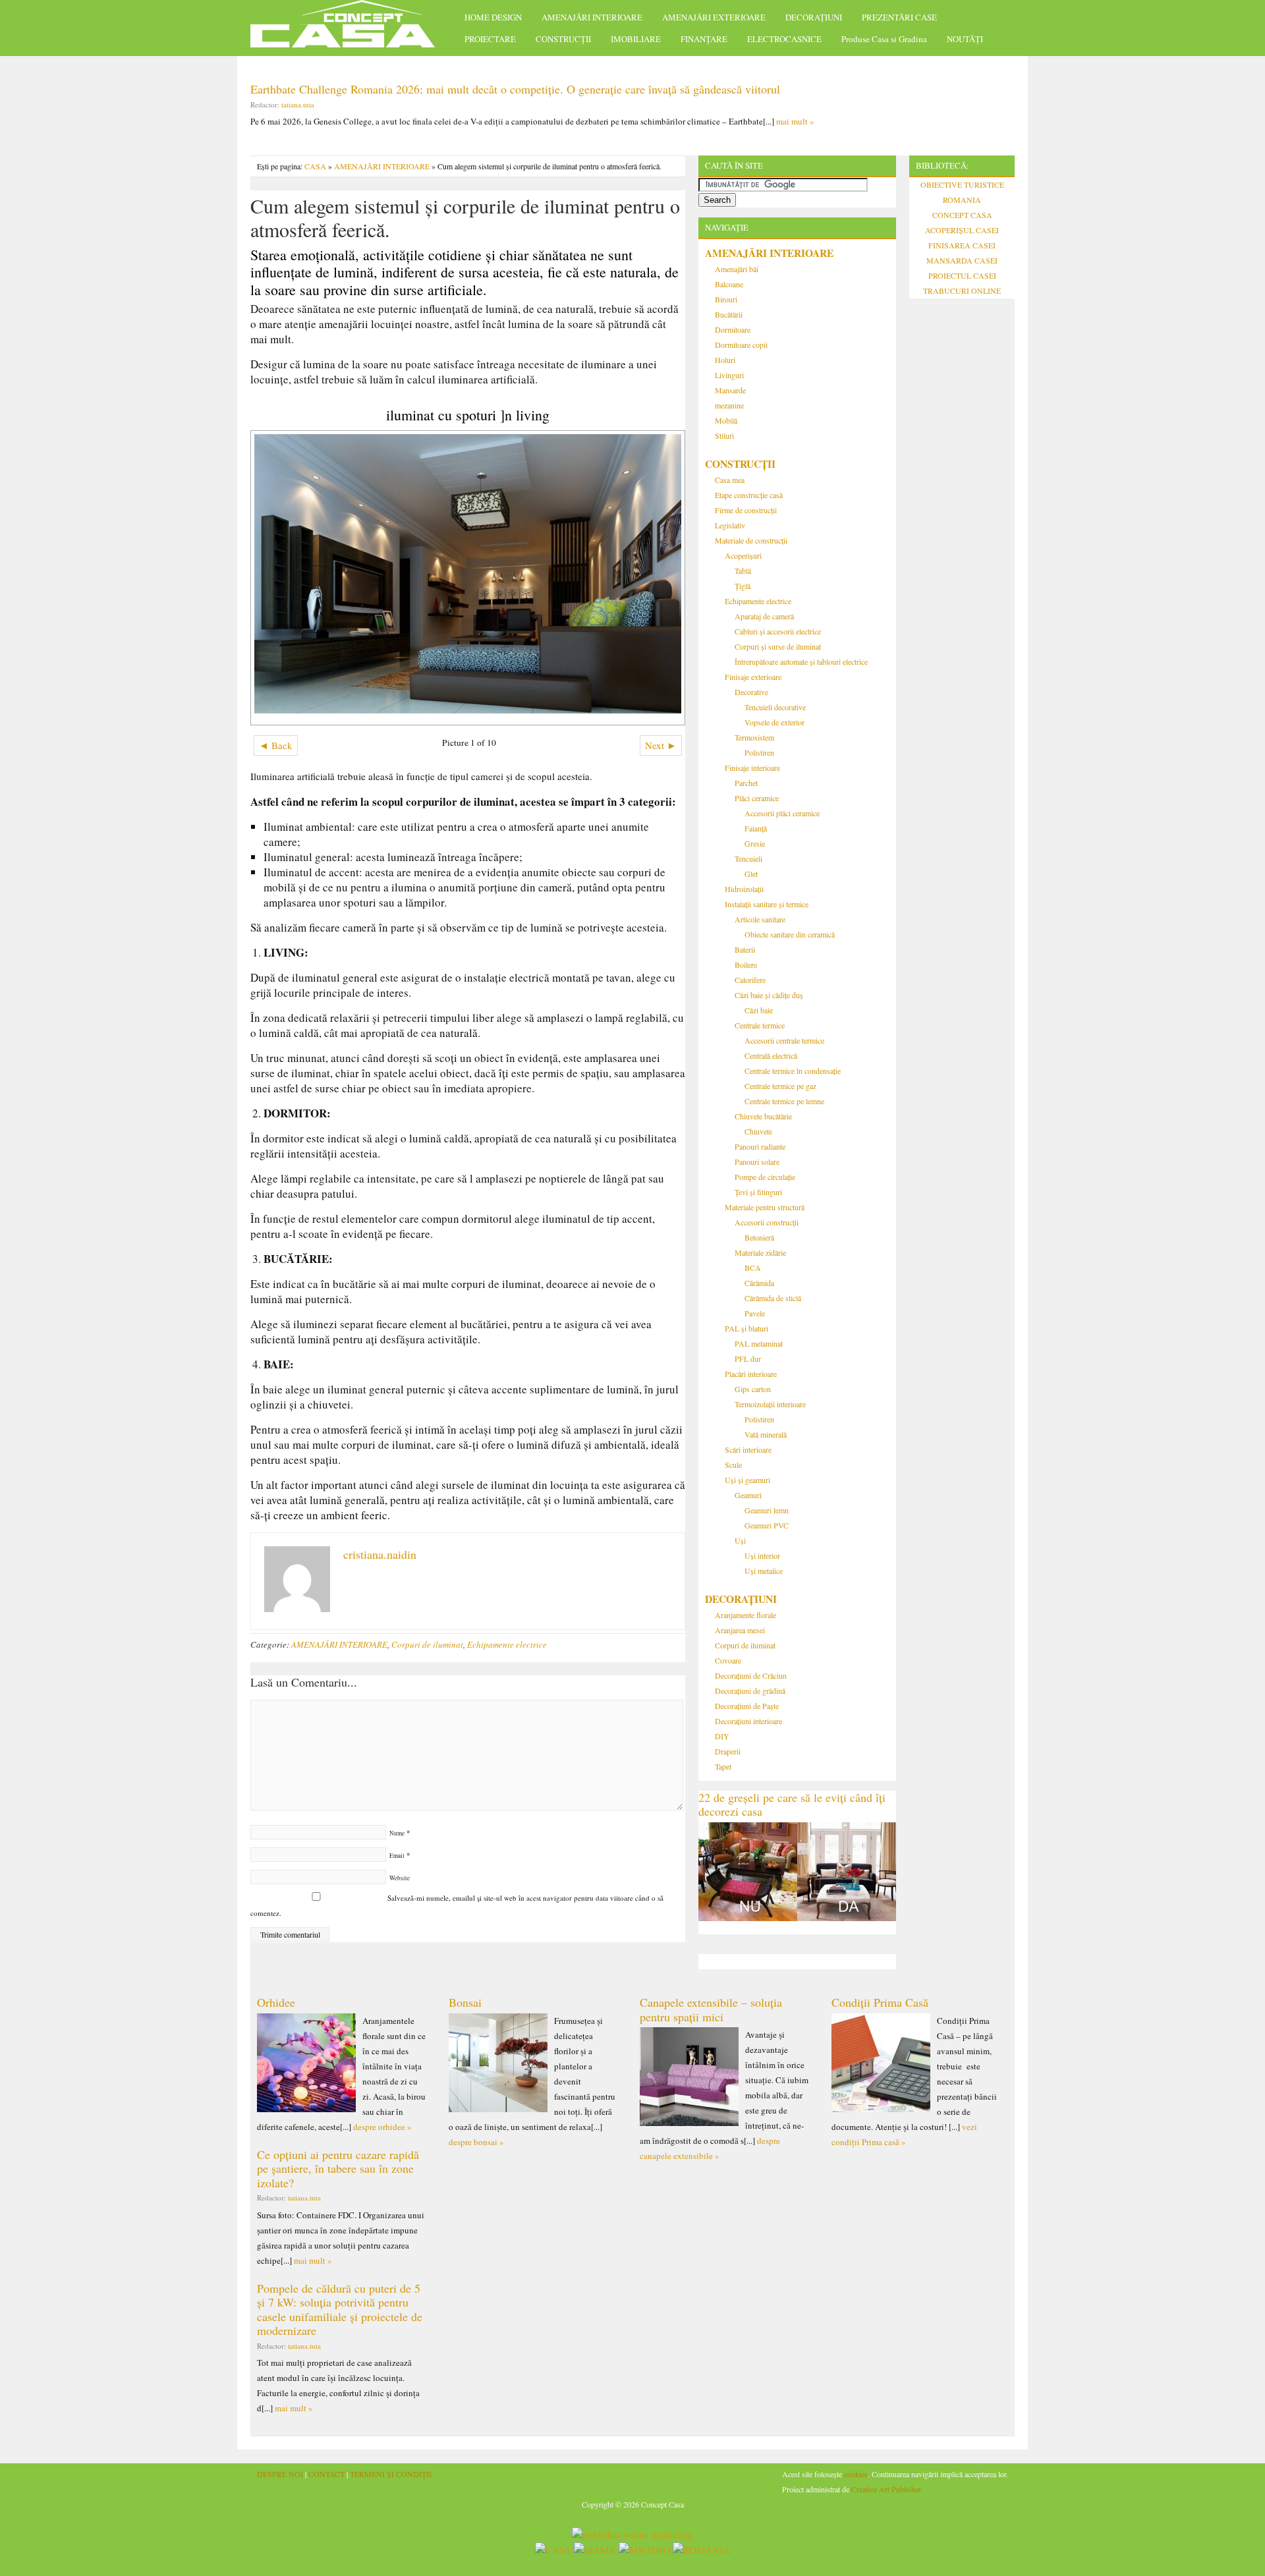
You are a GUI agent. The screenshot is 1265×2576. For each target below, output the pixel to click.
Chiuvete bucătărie (763, 1116)
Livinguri (729, 375)
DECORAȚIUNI (814, 17)
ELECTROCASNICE (784, 39)
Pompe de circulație (765, 1177)
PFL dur (748, 1358)
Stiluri (724, 435)
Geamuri (748, 1495)
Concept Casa (349, 28)
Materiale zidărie (760, 1252)
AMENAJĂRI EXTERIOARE (714, 17)
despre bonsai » (476, 2142)
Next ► (661, 745)
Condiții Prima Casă (880, 2002)
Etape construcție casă (749, 495)
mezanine (729, 405)
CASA (315, 166)
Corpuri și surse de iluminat (778, 646)
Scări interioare (748, 1449)
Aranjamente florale (745, 1615)
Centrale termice (760, 1025)
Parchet (746, 783)
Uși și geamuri (747, 1480)
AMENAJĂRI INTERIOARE (592, 17)
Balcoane (729, 284)
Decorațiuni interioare (748, 1721)
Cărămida (759, 1283)
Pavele (755, 1313)
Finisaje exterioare (753, 677)
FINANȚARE (704, 39)
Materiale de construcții (751, 540)
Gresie (755, 843)
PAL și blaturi (746, 1328)
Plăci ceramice (757, 798)
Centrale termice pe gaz (780, 1086)
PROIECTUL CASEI (962, 275)
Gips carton (753, 1389)
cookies (856, 2474)
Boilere (746, 965)
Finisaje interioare (752, 768)
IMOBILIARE (636, 39)
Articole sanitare (760, 919)
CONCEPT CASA (962, 215)
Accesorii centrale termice (784, 1040)
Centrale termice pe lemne (784, 1101)
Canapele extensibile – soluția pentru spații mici (711, 2009)
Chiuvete (758, 1131)
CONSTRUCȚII (563, 39)
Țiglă (743, 586)
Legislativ (730, 525)
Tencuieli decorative (775, 707)
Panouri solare (757, 1162)
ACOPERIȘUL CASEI (962, 230)
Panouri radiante (760, 1146)
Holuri (725, 360)
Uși (740, 1540)
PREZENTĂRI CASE (899, 17)
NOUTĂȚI (965, 39)
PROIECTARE (490, 39)
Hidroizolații (744, 889)
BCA (753, 1268)
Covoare (728, 1660)
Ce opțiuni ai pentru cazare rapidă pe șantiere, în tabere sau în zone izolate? (338, 2169)
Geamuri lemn (767, 1510)
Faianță (756, 828)
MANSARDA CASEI (962, 260)
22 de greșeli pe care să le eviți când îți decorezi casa (792, 1805)
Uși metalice (764, 1571)
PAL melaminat (759, 1343)
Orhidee (276, 2002)
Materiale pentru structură (765, 1207)
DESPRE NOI (280, 2474)
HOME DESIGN (493, 17)
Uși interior (762, 1555)
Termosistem (754, 737)
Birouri (726, 299)
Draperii (728, 1751)
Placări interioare (751, 1374)
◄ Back (276, 745)
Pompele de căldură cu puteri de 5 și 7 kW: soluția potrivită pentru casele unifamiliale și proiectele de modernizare (340, 2310)
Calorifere (750, 980)
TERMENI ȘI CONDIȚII (391, 2474)
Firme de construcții (746, 510)
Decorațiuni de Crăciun (751, 1675)
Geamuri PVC (767, 1525)
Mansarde (730, 390)
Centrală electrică (771, 1055)
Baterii (745, 949)
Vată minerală (766, 1434)
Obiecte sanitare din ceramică (790, 934)
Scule (733, 1465)
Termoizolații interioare (770, 1404)
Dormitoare (733, 329)
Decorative (751, 692)
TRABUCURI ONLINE (962, 291)
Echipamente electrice (507, 1644)
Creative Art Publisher (886, 2489)
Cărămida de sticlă (773, 1298)
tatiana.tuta (298, 104)
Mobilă (726, 420)
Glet (751, 874)
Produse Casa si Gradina (884, 39)
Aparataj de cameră (764, 616)
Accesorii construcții (767, 1222)
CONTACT (326, 2474)
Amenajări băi (737, 269)
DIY (722, 1736)
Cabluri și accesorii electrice (778, 631)
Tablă (743, 571)
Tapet (723, 1766)
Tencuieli (748, 858)
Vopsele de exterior (774, 722)
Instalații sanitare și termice (767, 904)
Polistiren (759, 752)
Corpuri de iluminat (427, 1644)
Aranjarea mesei (740, 1630)
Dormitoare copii (741, 345)
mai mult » (795, 121)
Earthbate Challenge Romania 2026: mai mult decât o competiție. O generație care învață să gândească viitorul (515, 89)
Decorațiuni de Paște (747, 1706)
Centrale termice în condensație (793, 1071)
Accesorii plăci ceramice (782, 813)
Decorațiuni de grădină (750, 1691)
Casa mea (730, 480)
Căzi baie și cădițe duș (769, 995)
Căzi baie (759, 1010)
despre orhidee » (382, 2127)
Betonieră (759, 1237)
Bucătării (729, 314)
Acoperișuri (743, 555)
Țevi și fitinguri (758, 1192)
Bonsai (465, 2002)
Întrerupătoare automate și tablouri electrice (801, 661)
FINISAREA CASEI (962, 245)
